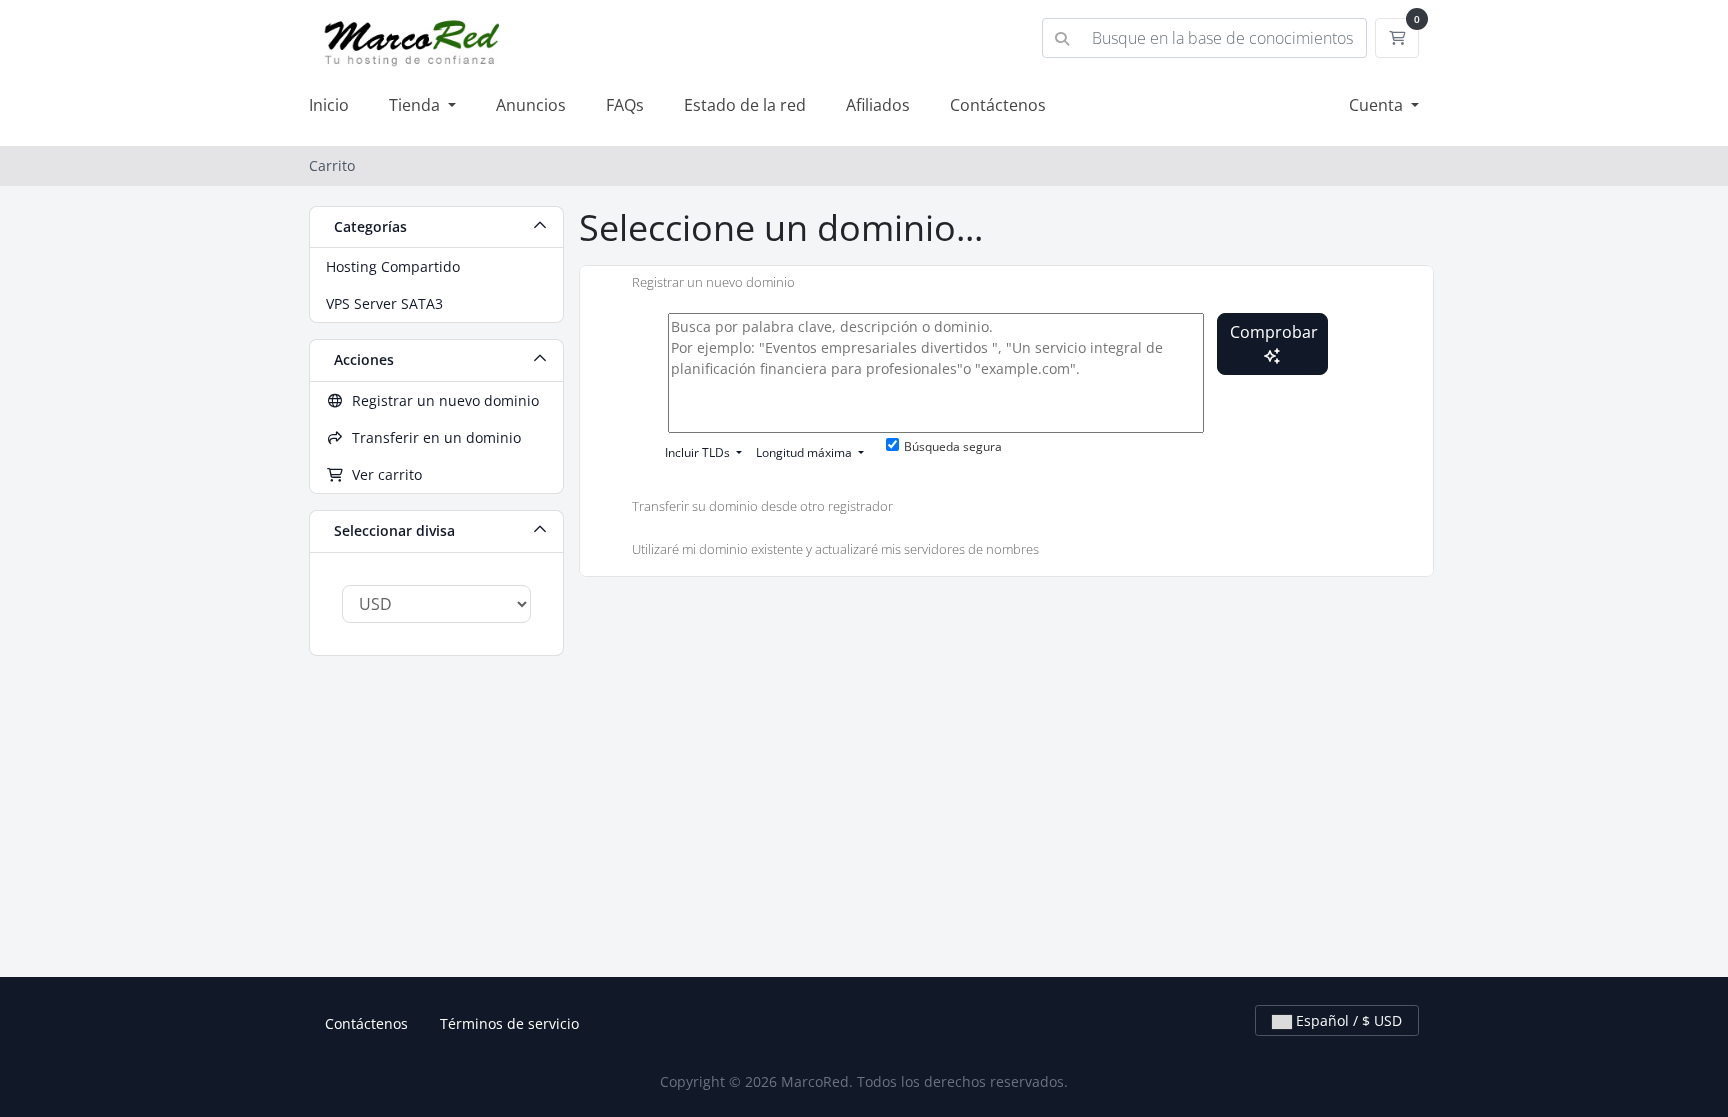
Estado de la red (745, 105)
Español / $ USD (1347, 1020)
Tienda (416, 105)
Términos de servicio (509, 1023)
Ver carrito (383, 474)
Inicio (329, 105)
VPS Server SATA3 (384, 303)
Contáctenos (998, 105)
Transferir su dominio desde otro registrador (762, 506)
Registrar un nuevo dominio (441, 400)
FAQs (625, 105)
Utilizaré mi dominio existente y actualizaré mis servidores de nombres (835, 550)
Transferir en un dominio (432, 437)
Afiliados (878, 105)
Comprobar (1274, 332)
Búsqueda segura (953, 446)
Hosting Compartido (393, 266)
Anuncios (531, 105)
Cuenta (1378, 105)
